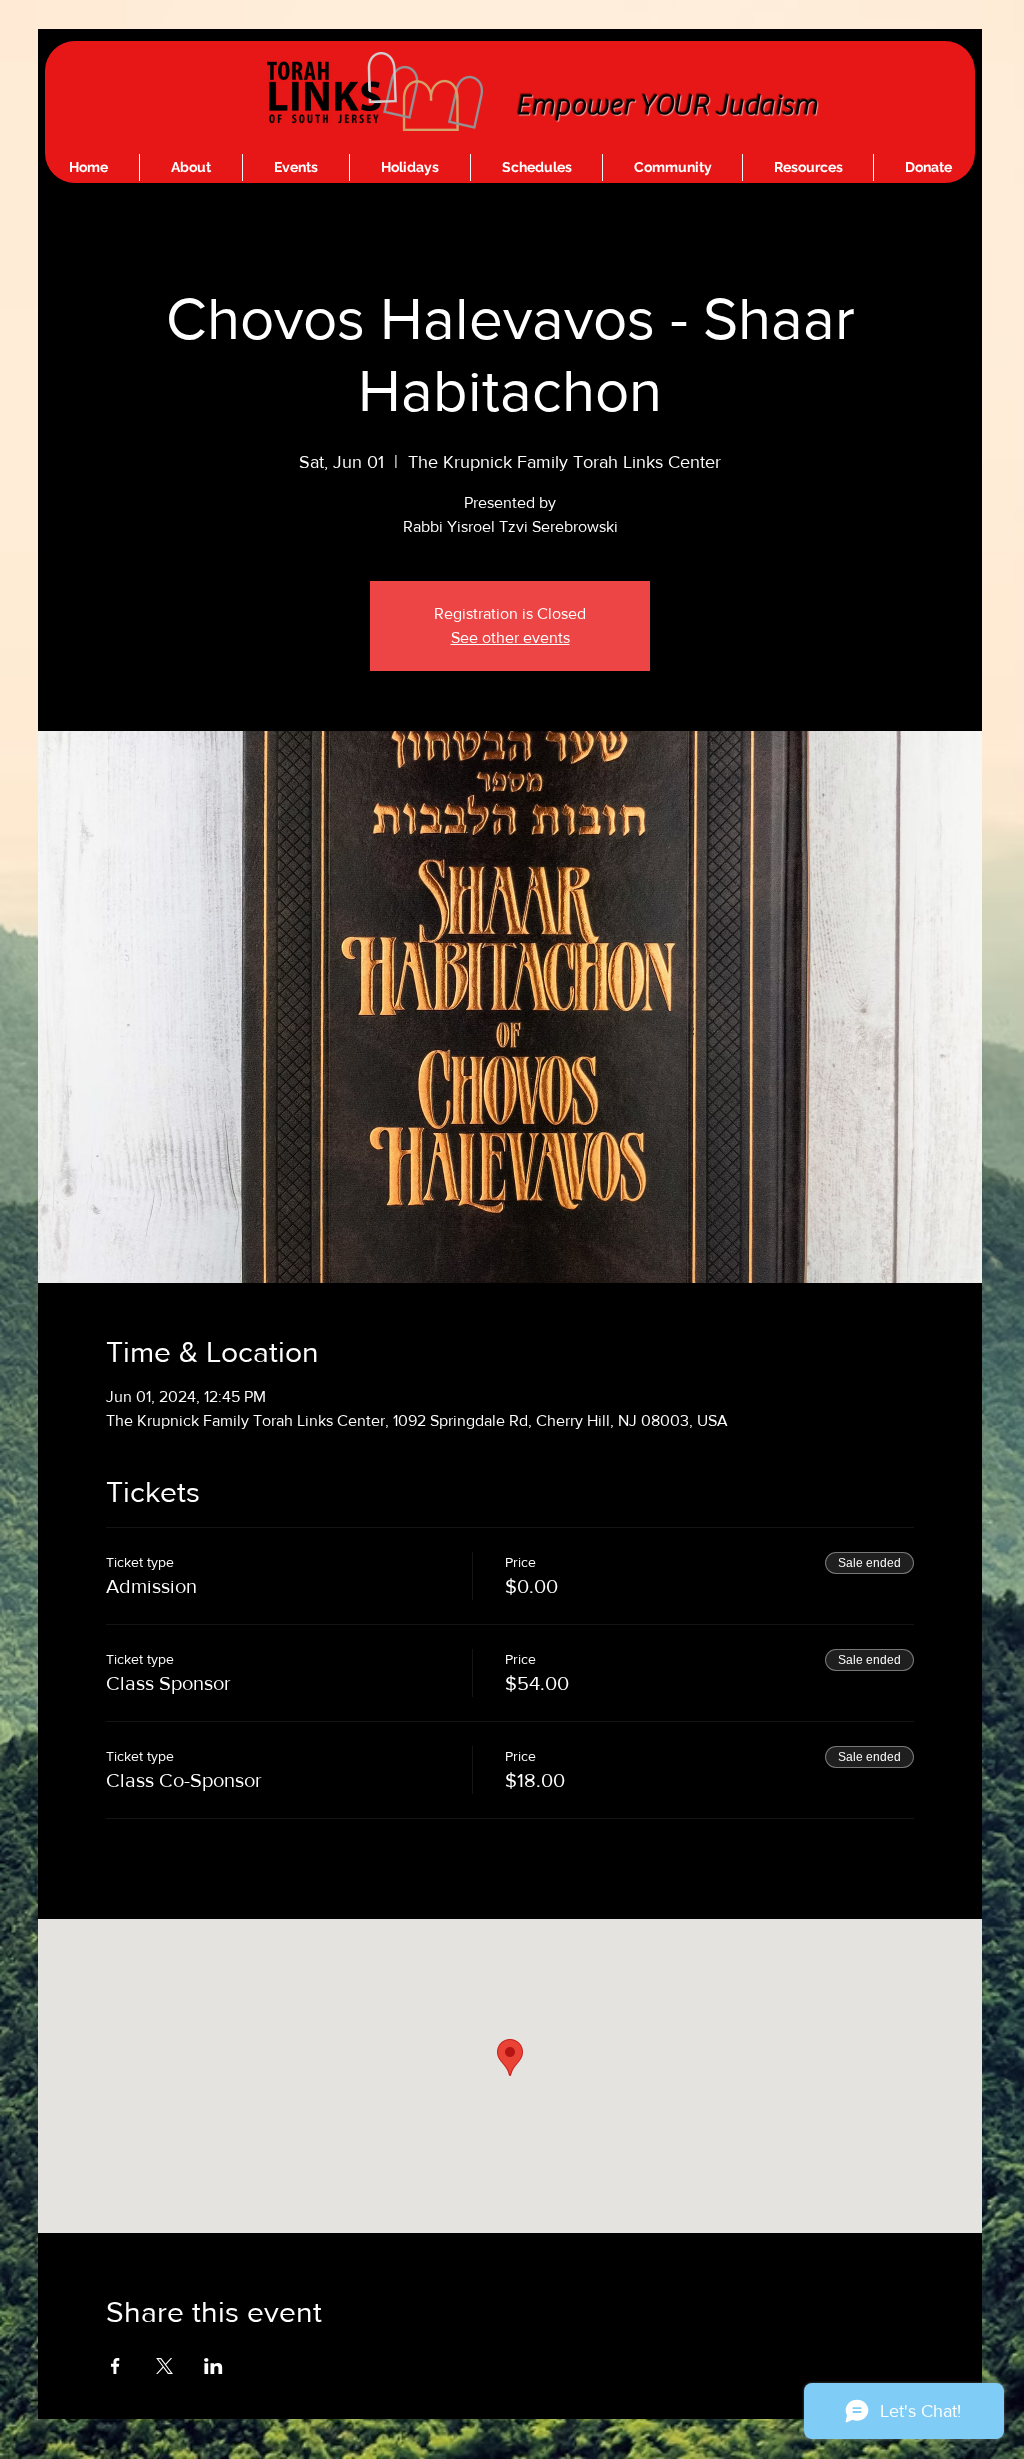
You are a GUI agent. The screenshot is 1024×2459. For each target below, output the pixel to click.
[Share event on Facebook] (115, 2366)
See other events (510, 637)
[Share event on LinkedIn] (213, 2366)
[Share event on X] (164, 2366)
